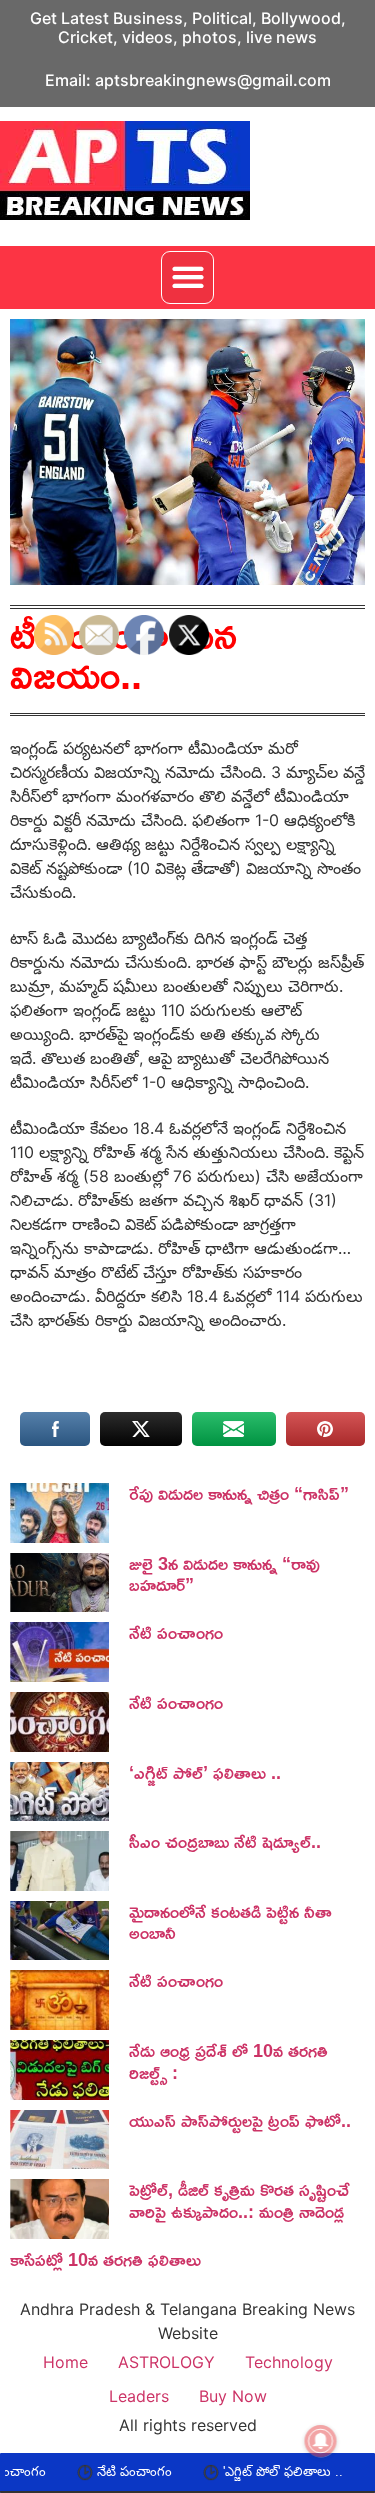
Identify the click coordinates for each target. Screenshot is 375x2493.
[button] (187, 277)
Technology (289, 2362)
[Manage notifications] (321, 2441)
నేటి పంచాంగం (90, 2471)
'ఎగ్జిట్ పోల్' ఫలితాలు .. (239, 2471)
